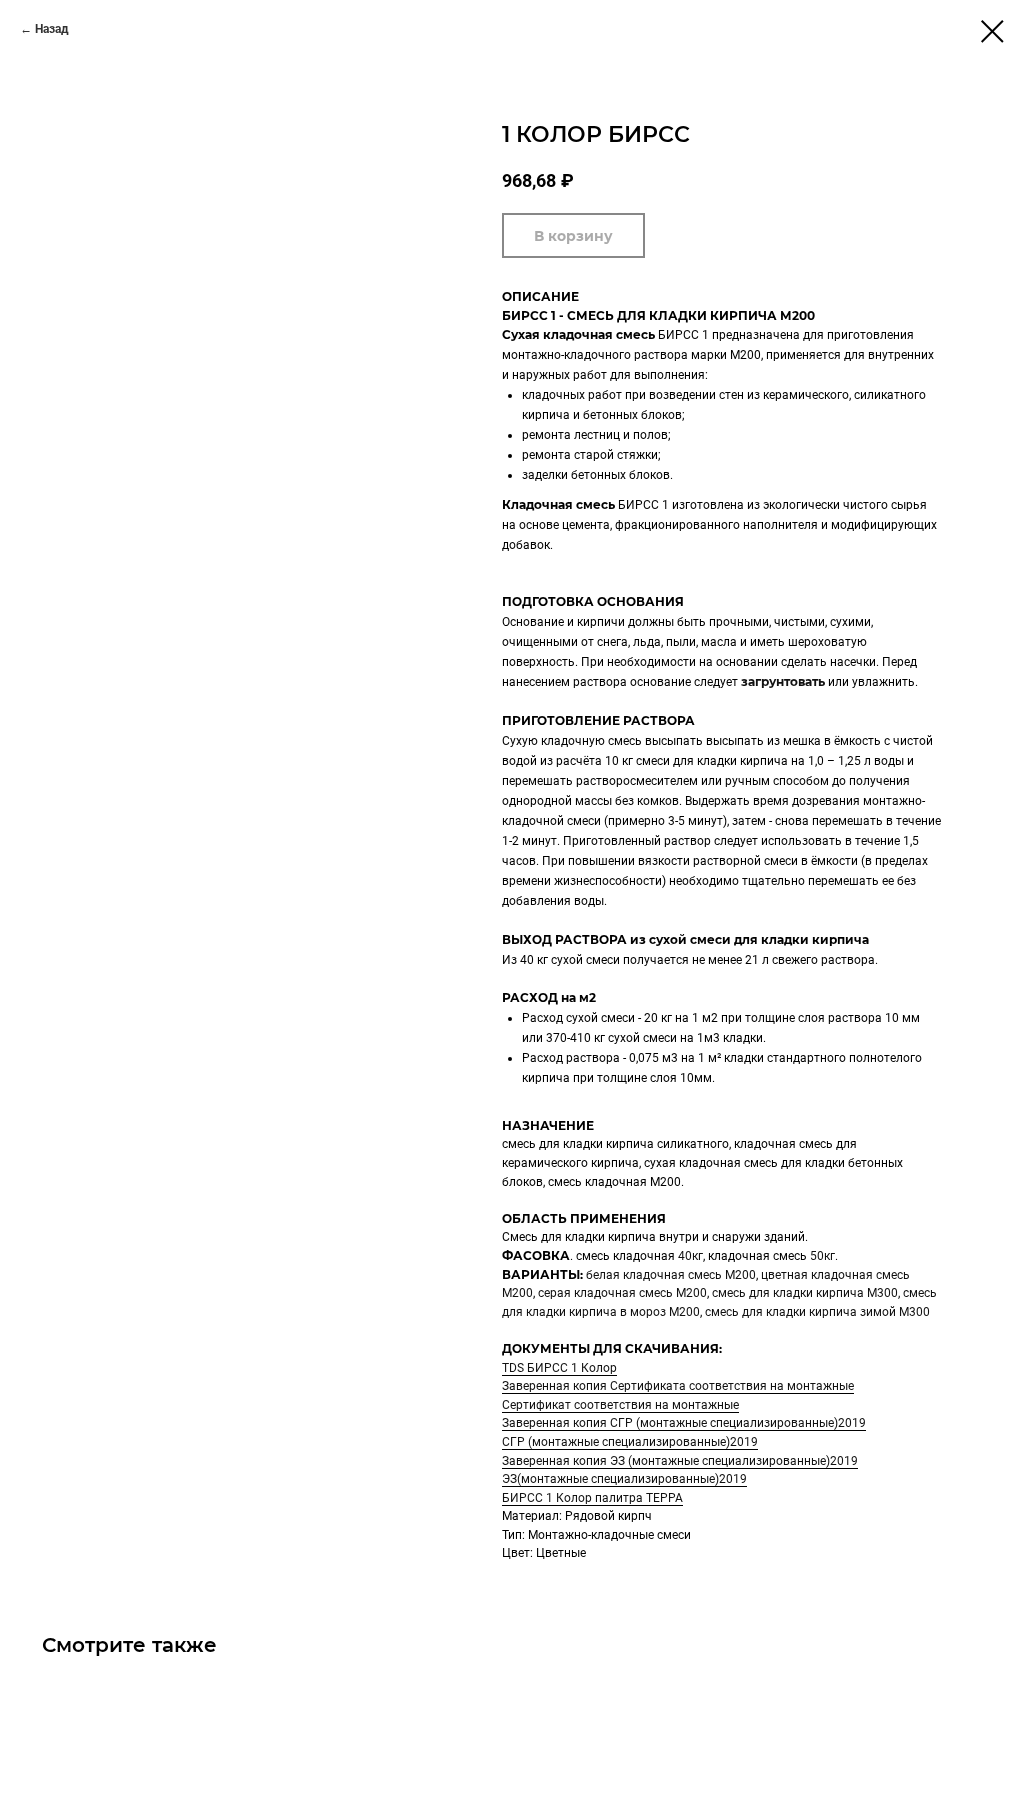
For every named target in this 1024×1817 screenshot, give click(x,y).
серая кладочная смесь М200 (622, 1293)
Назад (52, 29)
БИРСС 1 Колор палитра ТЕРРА (592, 1498)
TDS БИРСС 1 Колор (559, 1368)
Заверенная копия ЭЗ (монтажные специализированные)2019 (680, 1461)
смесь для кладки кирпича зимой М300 (817, 1312)
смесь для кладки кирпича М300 (805, 1293)
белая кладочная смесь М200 (671, 1275)
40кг (690, 1256)
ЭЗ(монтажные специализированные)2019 (624, 1479)
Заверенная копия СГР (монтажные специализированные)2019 (684, 1423)
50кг (822, 1256)
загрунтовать (783, 681)
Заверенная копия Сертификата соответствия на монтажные (678, 1386)
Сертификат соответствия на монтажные (620, 1405)
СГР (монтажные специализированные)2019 (630, 1442)
